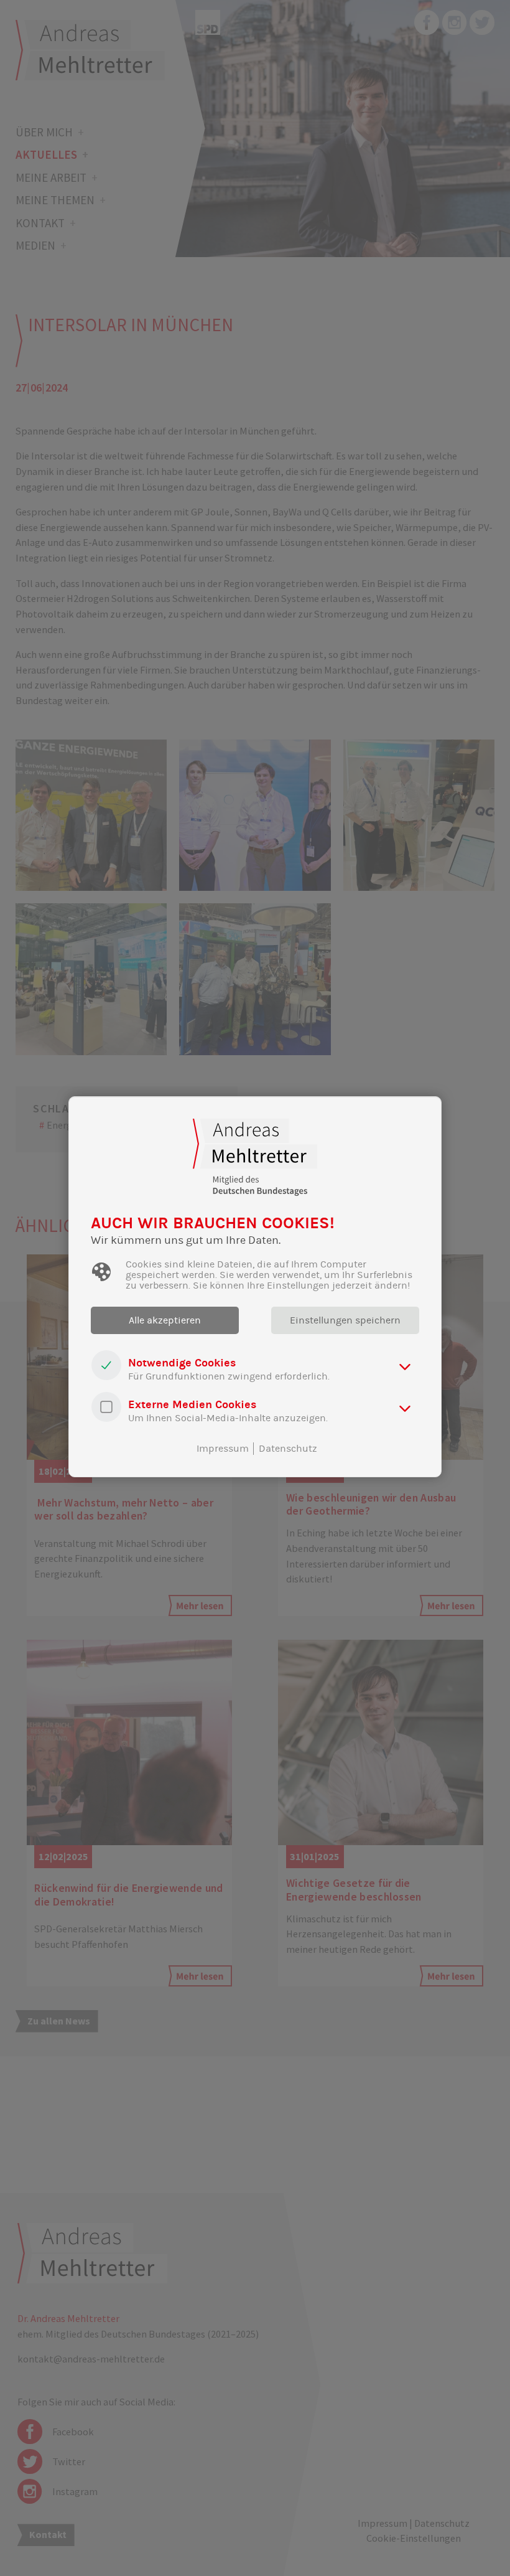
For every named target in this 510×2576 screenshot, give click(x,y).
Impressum (223, 1449)
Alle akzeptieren (165, 1320)
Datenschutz (288, 1449)
